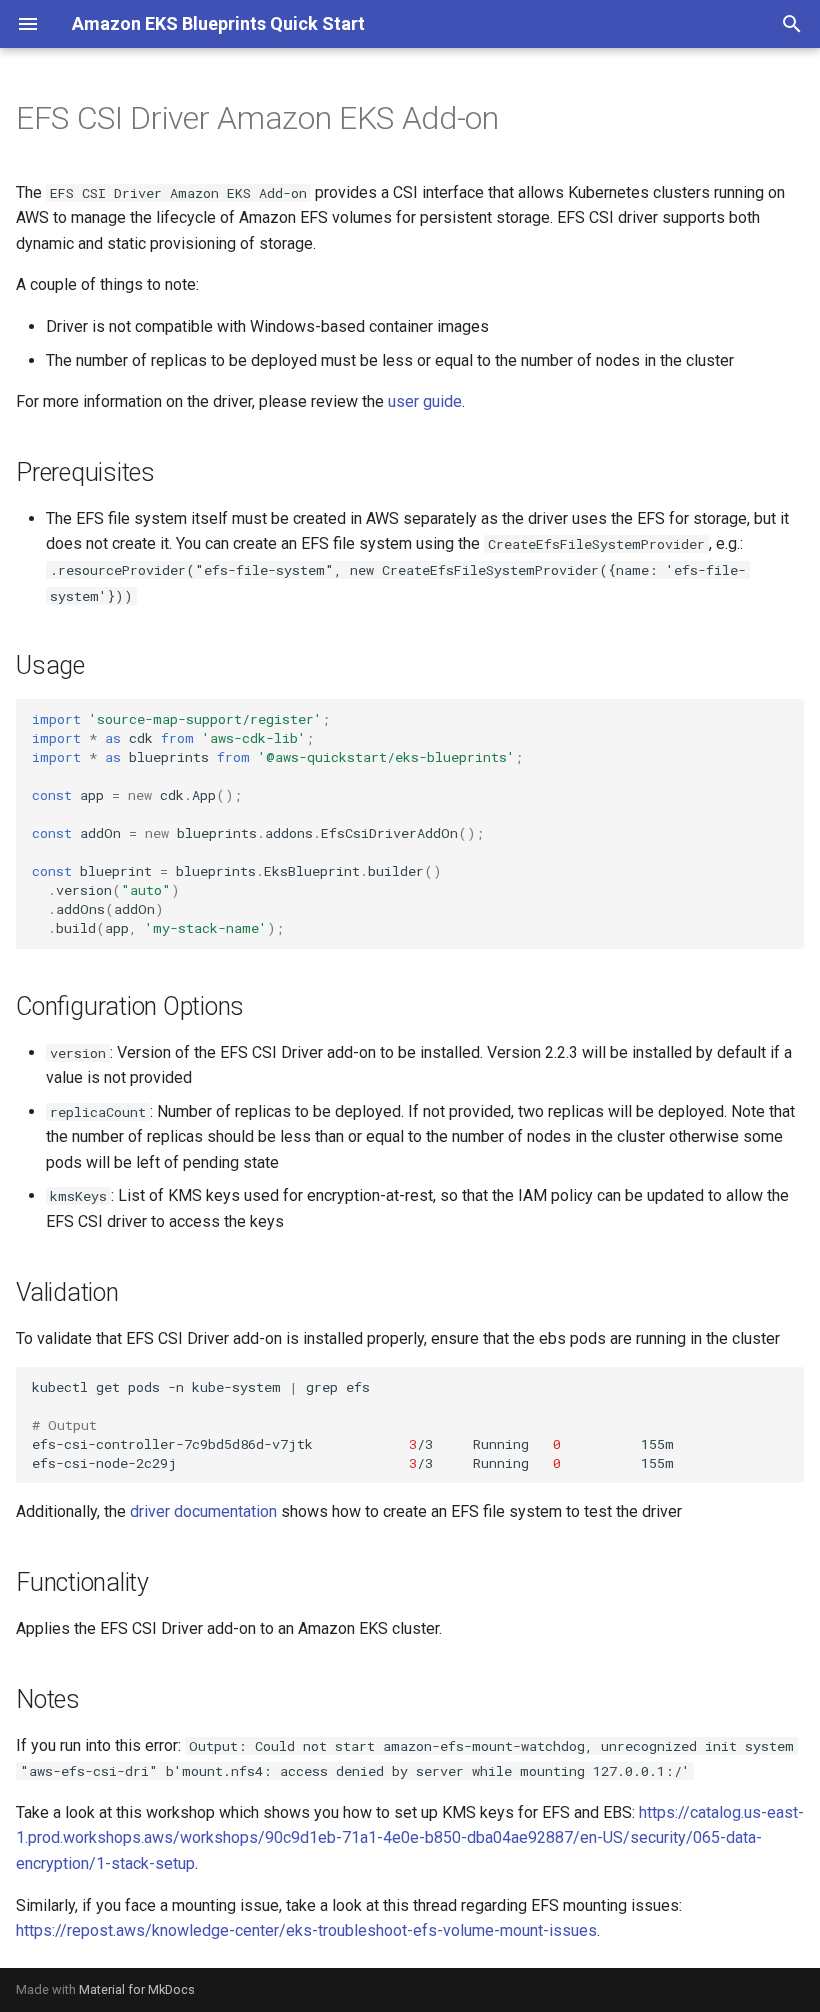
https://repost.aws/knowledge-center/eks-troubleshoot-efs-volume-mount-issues (306, 1930)
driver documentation (203, 1511)
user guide (425, 401)
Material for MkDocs (137, 1989)
